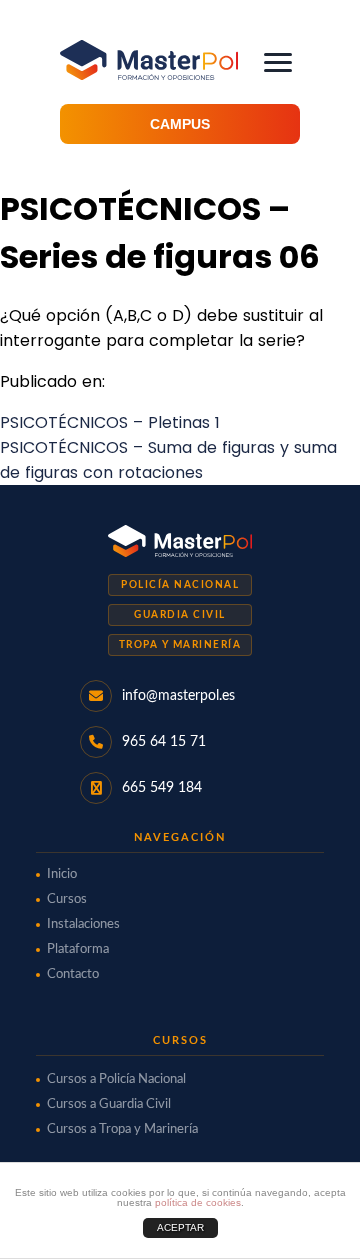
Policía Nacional (180, 585)
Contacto (73, 974)
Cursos (67, 899)
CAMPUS (180, 124)
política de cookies (198, 1202)
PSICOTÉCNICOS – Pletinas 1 (110, 422)
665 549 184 (162, 788)
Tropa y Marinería (180, 645)
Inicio (62, 874)
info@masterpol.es (178, 696)
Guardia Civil (180, 615)
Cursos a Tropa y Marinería (122, 1129)
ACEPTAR (180, 1227)
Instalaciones (83, 924)
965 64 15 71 (164, 742)
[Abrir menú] (278, 62)
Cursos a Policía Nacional (116, 1079)
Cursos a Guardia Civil (109, 1104)
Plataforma (78, 949)
